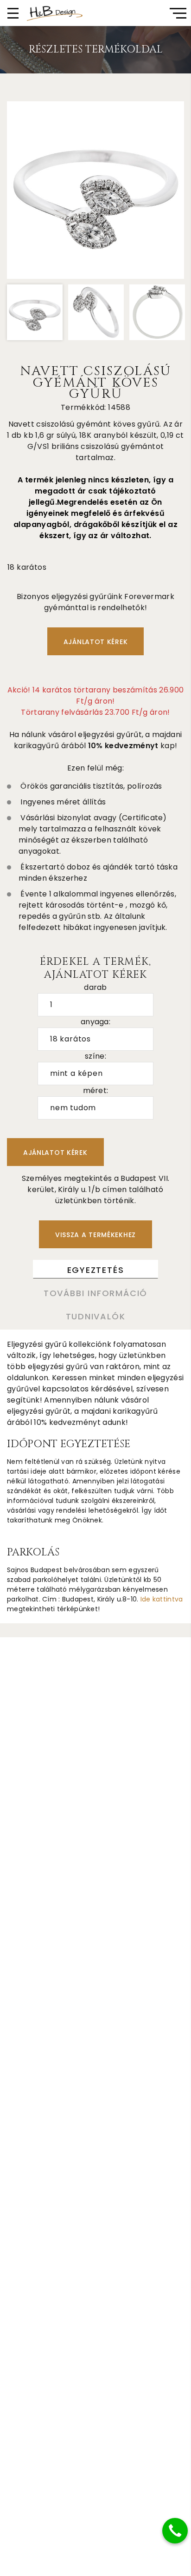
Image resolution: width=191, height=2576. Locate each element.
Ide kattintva (162, 1599)
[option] (95, 190)
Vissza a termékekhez (95, 1235)
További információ (95, 1293)
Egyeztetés (96, 1270)
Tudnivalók (96, 1316)
